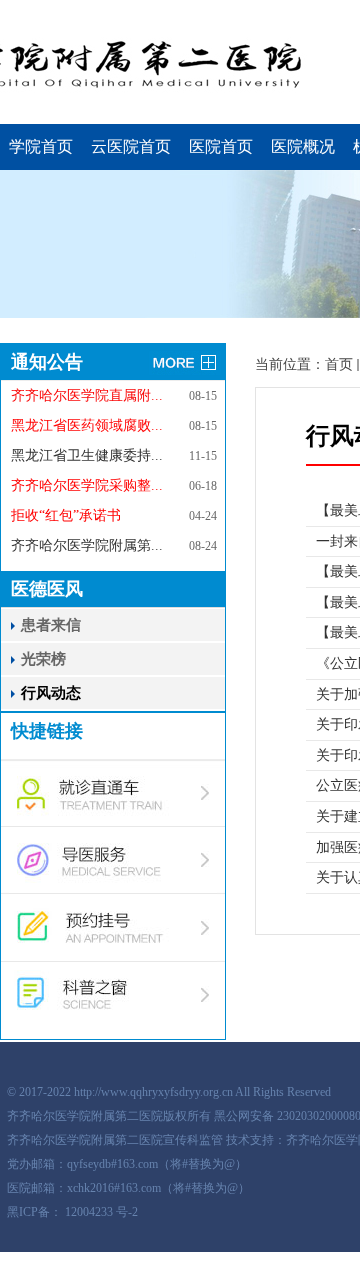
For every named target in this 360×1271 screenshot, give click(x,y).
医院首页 (221, 146)
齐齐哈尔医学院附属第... (87, 545)
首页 (339, 364)
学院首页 (41, 146)
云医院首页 (131, 146)
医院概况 (303, 146)
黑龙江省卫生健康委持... (87, 455)
